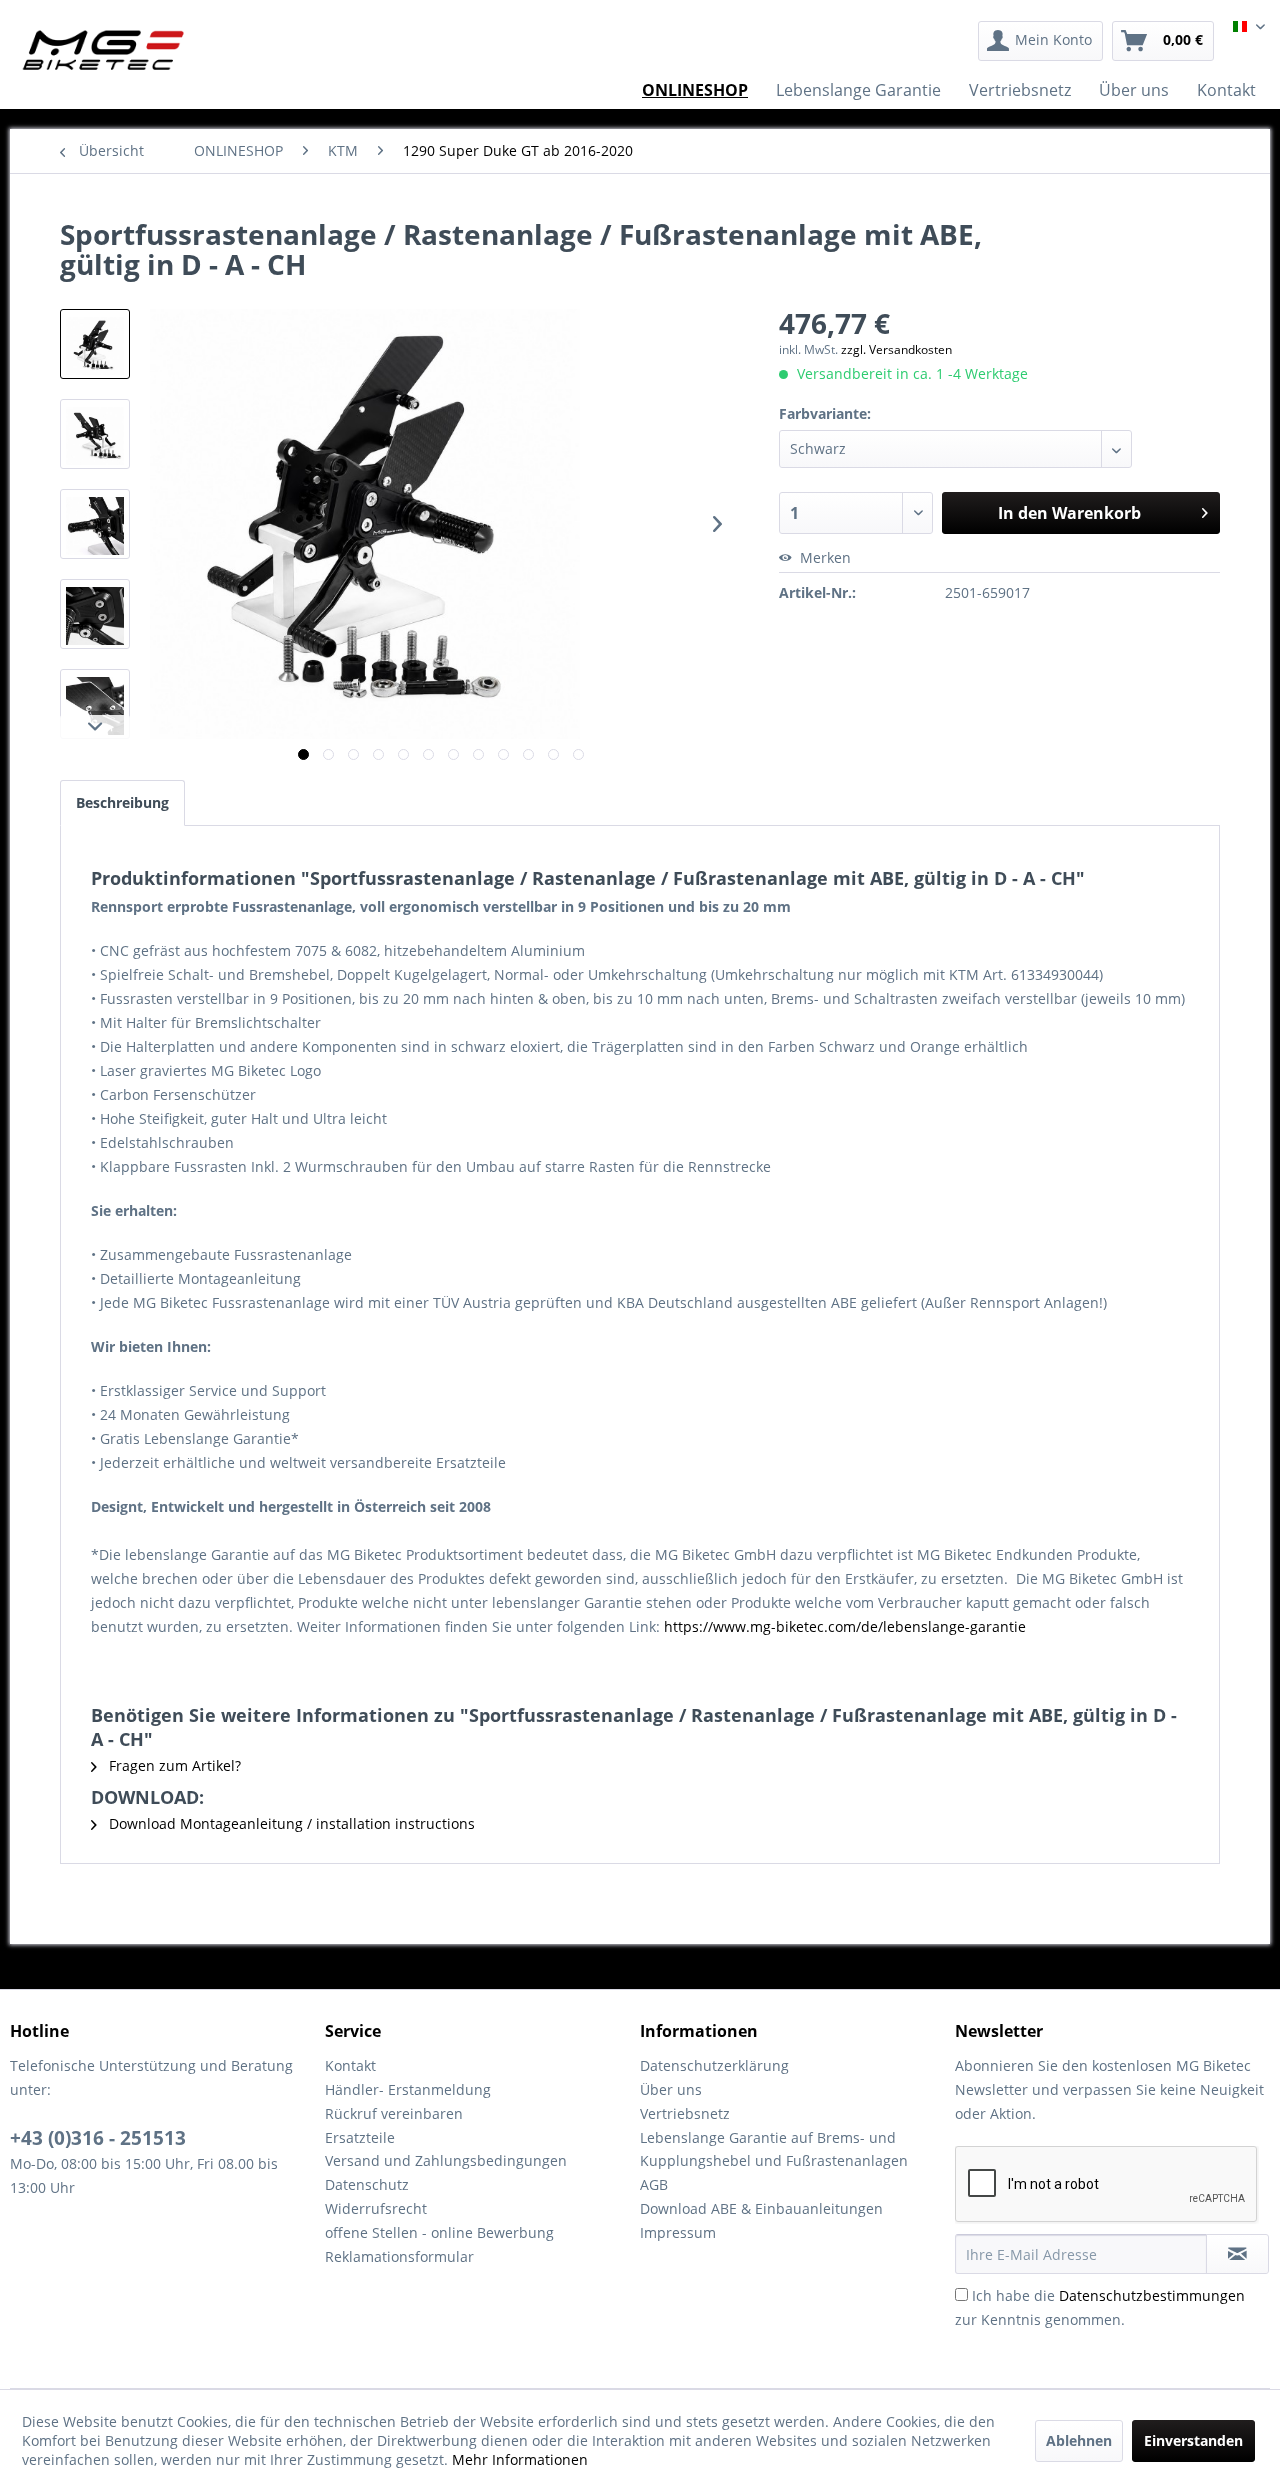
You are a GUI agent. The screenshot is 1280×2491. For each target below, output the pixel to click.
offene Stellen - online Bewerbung (439, 2232)
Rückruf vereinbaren (394, 2113)
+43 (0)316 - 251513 (98, 2138)
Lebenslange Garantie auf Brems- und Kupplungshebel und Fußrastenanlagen (774, 2149)
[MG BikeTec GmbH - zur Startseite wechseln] (103, 50)
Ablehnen (1079, 2440)
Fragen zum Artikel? (173, 1765)
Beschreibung (122, 802)
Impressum (678, 2232)
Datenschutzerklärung (714, 2065)
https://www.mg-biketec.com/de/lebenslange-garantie (845, 1626)
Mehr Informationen (520, 2459)
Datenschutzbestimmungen (1152, 2295)
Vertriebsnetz (685, 2113)
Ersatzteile (360, 2137)
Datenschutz (367, 2184)
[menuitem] (1040, 41)
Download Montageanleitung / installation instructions (290, 1823)
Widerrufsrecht (376, 2208)
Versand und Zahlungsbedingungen (446, 2160)
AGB (654, 2184)
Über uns (671, 2089)
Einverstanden (1193, 2440)
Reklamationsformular (399, 2256)
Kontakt (350, 2065)
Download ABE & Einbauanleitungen (761, 2208)
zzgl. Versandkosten (896, 349)
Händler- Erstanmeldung (408, 2089)
